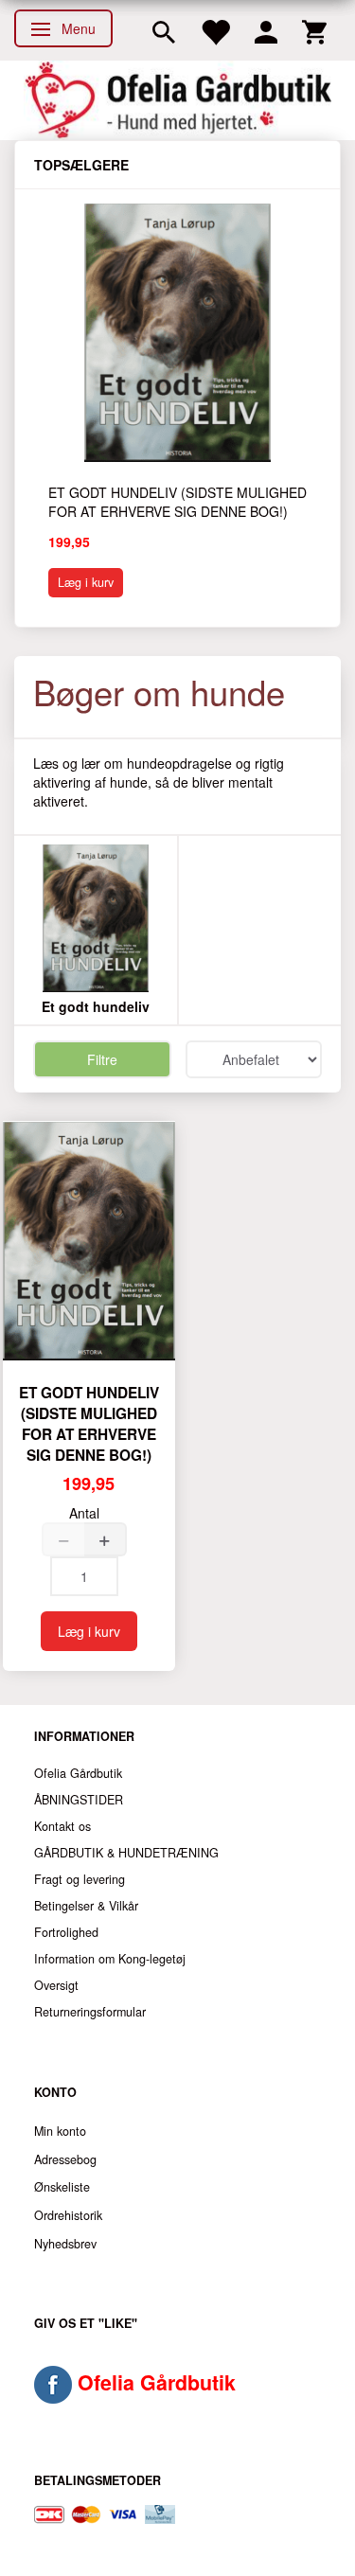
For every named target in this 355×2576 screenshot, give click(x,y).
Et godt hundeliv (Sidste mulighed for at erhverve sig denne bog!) (177, 502)
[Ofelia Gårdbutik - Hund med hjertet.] (177, 100)
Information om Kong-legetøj (110, 1959)
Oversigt (56, 1985)
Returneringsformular (90, 2012)
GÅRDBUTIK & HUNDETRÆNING (126, 1853)
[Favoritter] (215, 30)
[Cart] (314, 30)
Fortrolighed (66, 1932)
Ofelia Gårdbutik (78, 1773)
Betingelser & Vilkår (86, 1906)
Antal (84, 1513)
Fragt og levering (80, 1879)
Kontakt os (62, 1826)
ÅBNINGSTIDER (79, 1800)
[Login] (266, 30)
